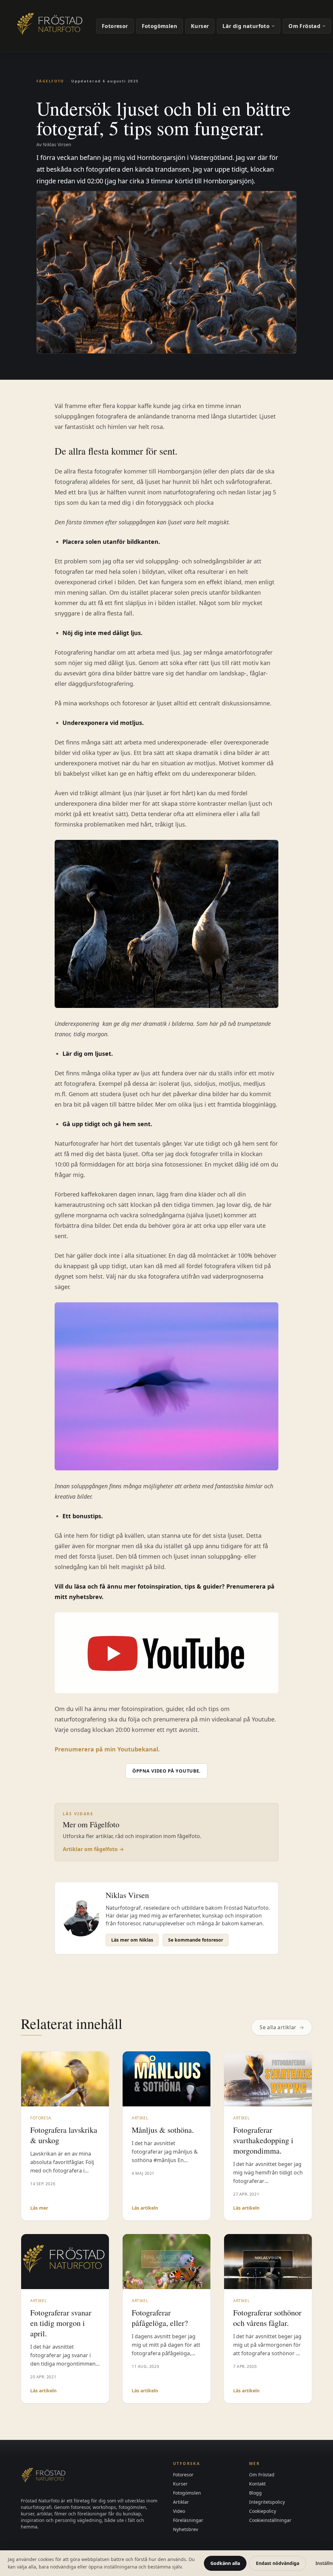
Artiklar (181, 2502)
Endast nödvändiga (278, 2563)
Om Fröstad (304, 26)
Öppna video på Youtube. (166, 1771)
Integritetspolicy (267, 2502)
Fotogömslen (160, 26)
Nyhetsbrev (186, 2529)
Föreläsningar (188, 2520)
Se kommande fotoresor (196, 1940)
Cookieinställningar (270, 2520)
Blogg (255, 2493)
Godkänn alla (225, 2563)
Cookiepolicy (263, 2511)
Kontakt (257, 2484)
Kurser (200, 26)
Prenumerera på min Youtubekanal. (107, 1749)
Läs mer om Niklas (132, 1940)
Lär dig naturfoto (246, 26)
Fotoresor (115, 26)
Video (179, 2511)
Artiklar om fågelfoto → (93, 1849)
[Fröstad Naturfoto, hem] (51, 26)
